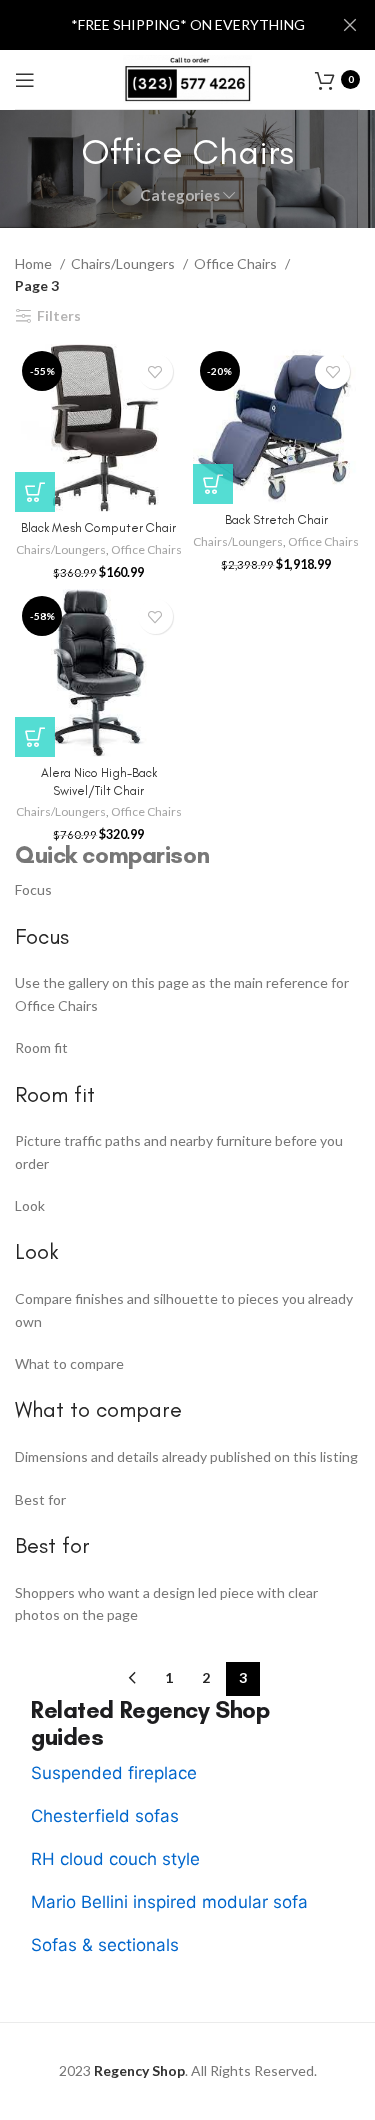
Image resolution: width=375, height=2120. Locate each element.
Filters (59, 316)
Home (35, 263)
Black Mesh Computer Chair (98, 527)
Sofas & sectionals (105, 1945)
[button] (35, 492)
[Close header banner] (350, 25)
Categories (180, 195)
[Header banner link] (157, 25)
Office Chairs (237, 263)
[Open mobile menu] (25, 80)
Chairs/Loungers (124, 263)
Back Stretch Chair (276, 519)
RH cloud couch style (115, 1859)
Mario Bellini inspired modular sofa (169, 1902)
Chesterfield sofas (105, 1816)
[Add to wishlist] (155, 371)
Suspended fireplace (114, 1773)
